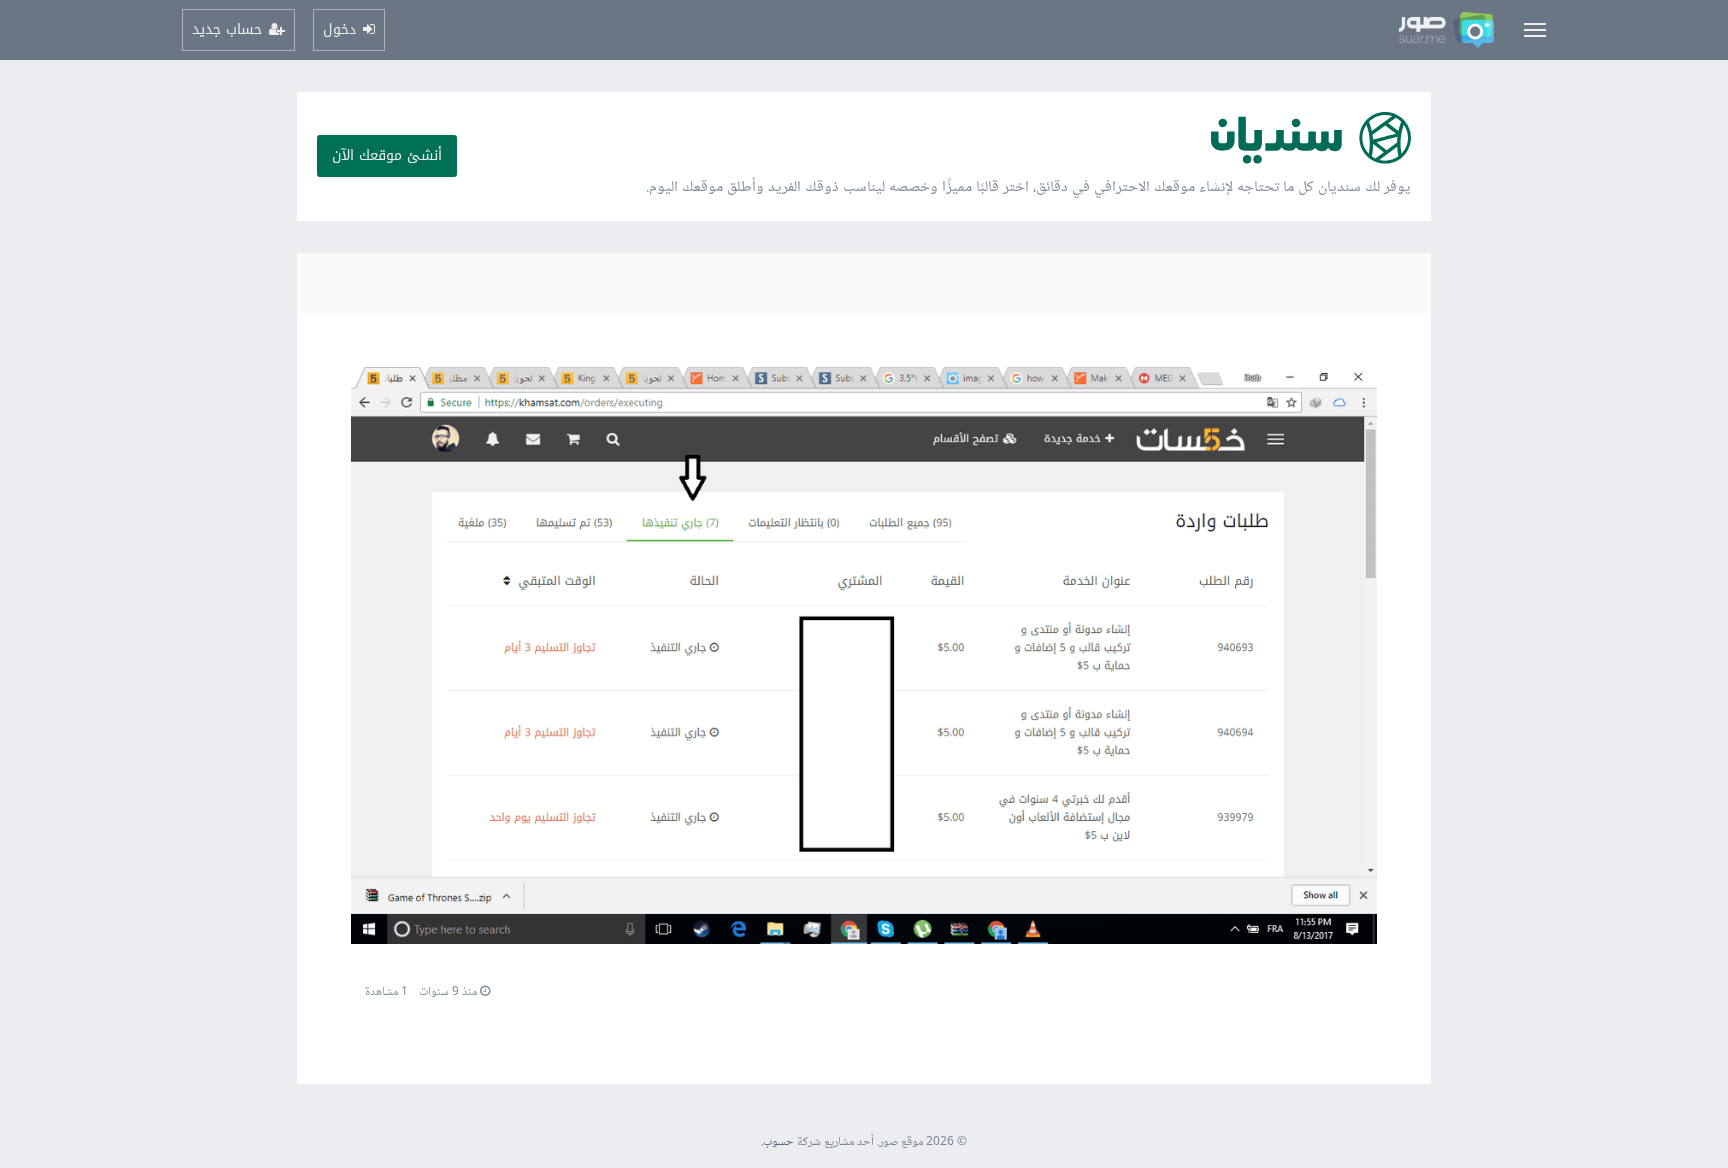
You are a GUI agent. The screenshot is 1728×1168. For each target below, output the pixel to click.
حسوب (778, 1142)
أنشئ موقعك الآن (387, 155)
